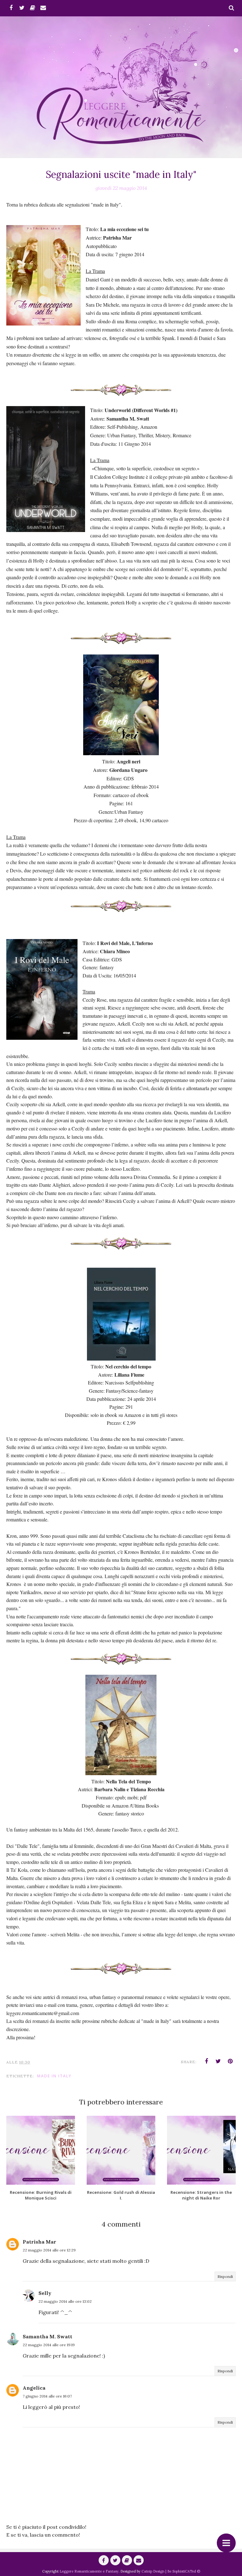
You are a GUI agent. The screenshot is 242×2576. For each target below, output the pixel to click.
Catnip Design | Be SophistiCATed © (171, 2571)
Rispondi (225, 2276)
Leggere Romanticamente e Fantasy (89, 2571)
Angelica (34, 2388)
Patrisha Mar (39, 2242)
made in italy (54, 2076)
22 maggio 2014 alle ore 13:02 (65, 2301)
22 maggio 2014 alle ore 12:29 (49, 2250)
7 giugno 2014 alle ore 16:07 (47, 2396)
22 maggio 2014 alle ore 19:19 (49, 2345)
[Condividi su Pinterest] (230, 2061)
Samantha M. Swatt (47, 2336)
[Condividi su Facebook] (206, 2061)
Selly (45, 2293)
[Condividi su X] (218, 2061)
